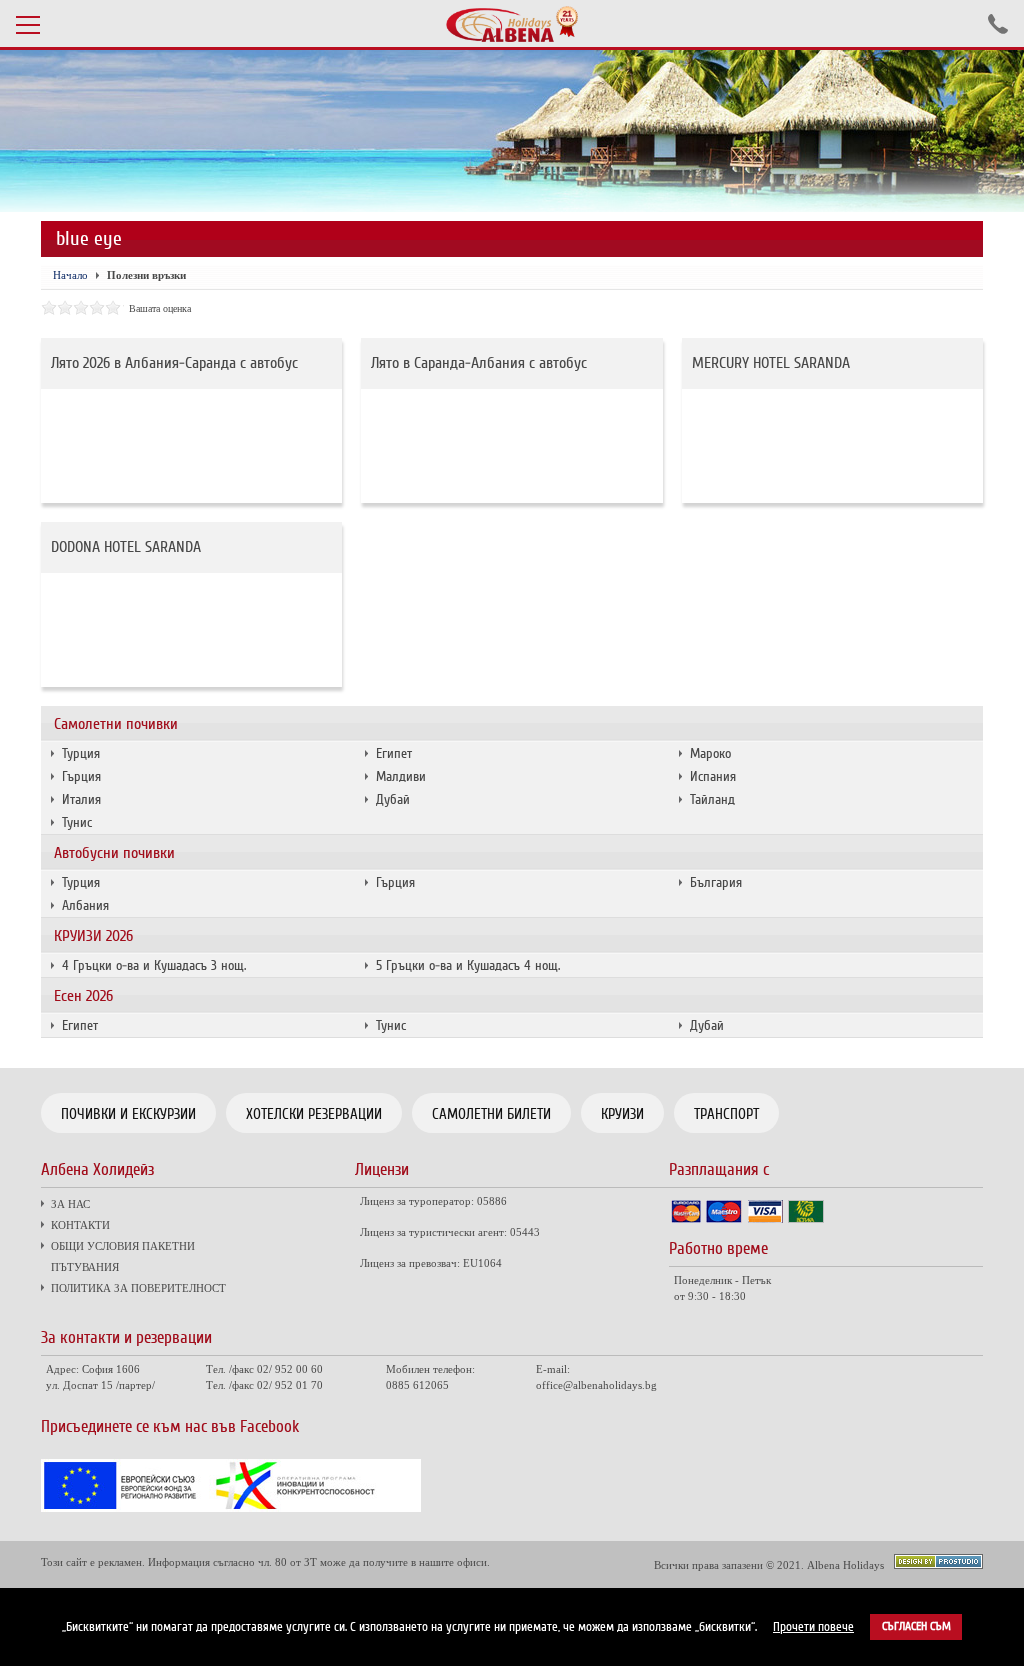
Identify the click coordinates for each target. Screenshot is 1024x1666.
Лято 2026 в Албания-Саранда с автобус (174, 363)
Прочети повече (813, 1627)
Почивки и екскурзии (128, 1114)
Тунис (77, 822)
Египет (394, 753)
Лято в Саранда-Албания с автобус (479, 363)
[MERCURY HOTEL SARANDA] (832, 446)
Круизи (622, 1114)
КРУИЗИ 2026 (93, 936)
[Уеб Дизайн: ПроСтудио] (938, 1564)
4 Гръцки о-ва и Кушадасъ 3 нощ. (154, 965)
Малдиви (401, 776)
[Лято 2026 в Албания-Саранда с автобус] (191, 446)
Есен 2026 (83, 996)
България (716, 882)
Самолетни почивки (116, 724)
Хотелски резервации (314, 1114)
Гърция (81, 776)
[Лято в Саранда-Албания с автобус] (511, 446)
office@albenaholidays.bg (596, 1385)
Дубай (393, 799)
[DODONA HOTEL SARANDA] (191, 630)
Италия (81, 799)
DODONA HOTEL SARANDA (126, 547)
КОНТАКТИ (80, 1225)
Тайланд (712, 799)
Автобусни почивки (114, 853)
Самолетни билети (491, 1114)
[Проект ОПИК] (231, 1507)
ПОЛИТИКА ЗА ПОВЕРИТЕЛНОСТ (138, 1288)
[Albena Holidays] (512, 24)
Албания (85, 905)
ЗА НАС (70, 1204)
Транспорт (726, 1114)
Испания (713, 776)
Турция (81, 753)
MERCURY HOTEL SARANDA (771, 363)
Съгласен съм (916, 1626)
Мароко (710, 753)
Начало (70, 275)
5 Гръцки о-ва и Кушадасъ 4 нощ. (468, 965)
